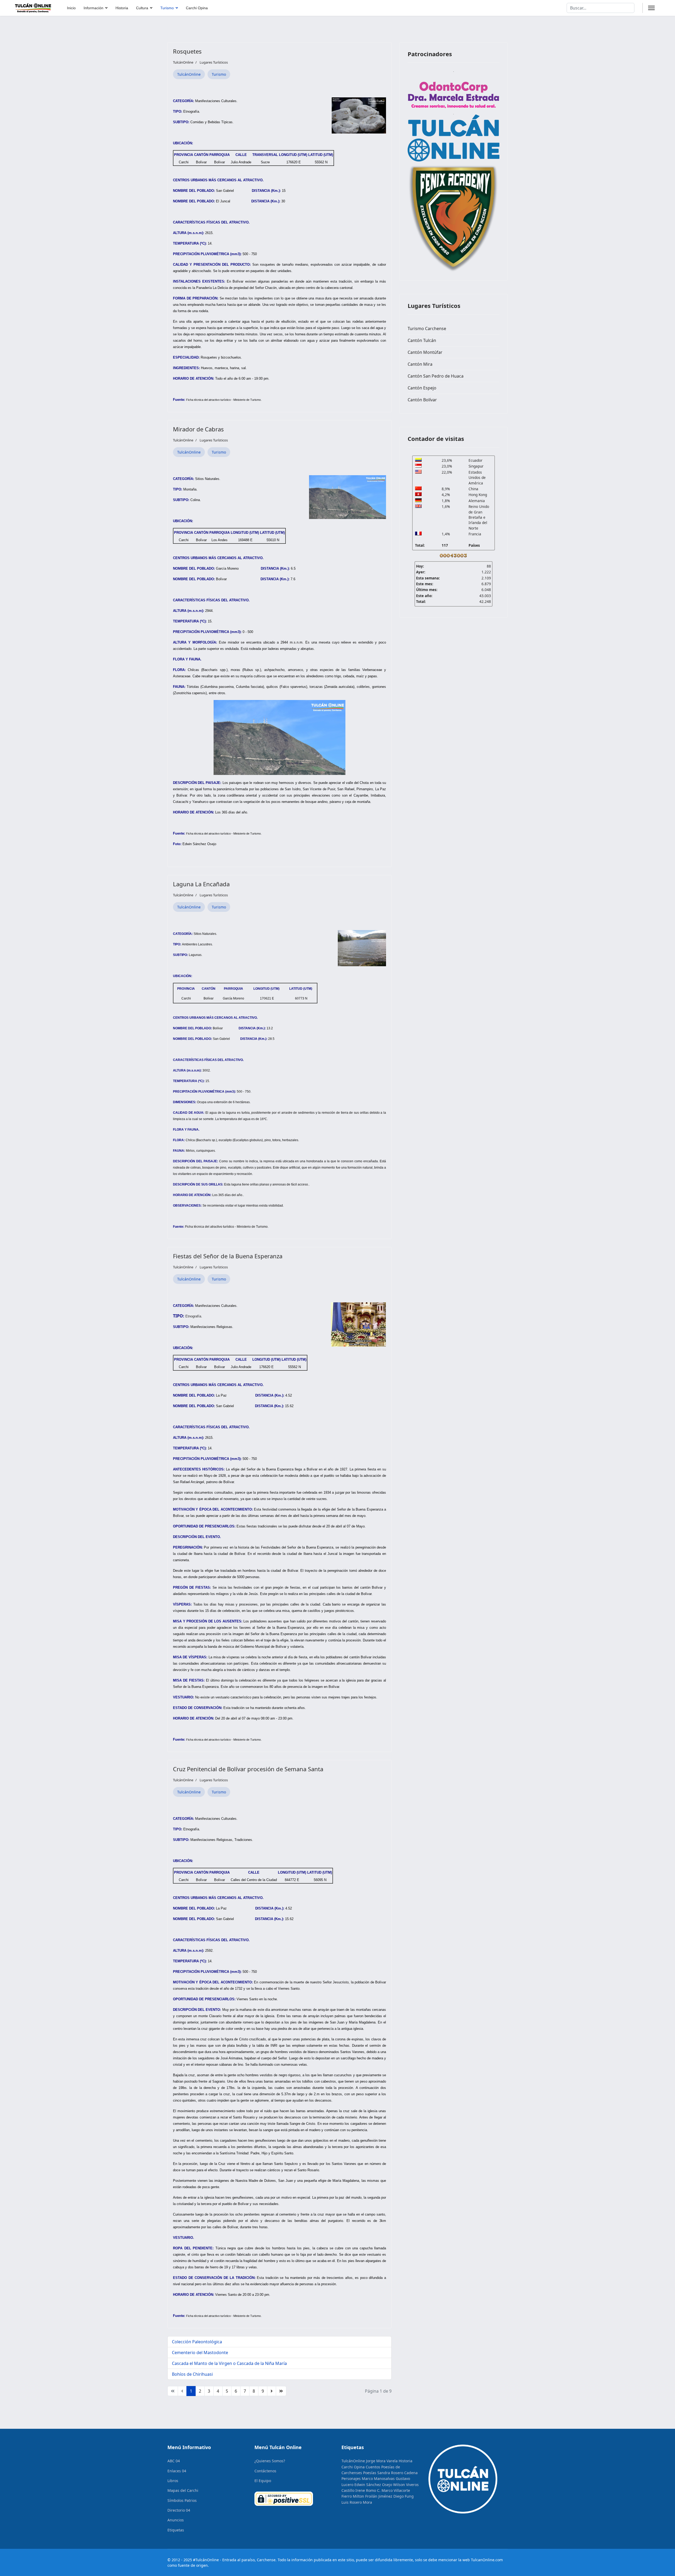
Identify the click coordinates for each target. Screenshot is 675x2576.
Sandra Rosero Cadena (397, 2473)
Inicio (71, 8)
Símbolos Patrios (182, 2500)
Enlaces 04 (177, 2471)
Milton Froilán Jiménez (373, 2496)
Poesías (370, 2473)
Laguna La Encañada (201, 884)
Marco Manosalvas (378, 2479)
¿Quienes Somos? (270, 2461)
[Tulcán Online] (454, 138)
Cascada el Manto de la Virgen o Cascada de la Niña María (229, 2363)
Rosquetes (187, 51)
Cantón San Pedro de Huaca (436, 376)
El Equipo (263, 2481)
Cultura (142, 8)
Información (93, 8)
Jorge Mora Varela (382, 2461)
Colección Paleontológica (197, 2342)
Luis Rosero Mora (357, 2502)
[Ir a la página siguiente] (272, 2391)
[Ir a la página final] (281, 2391)
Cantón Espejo (422, 388)
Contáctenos (265, 2471)
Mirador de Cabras (198, 429)
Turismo (167, 8)
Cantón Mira (420, 364)
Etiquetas (176, 2530)
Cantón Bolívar (422, 400)
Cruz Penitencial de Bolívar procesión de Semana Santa (248, 1769)
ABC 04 (174, 2461)
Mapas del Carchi (183, 2490)
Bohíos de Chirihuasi (192, 2374)
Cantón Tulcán (422, 340)
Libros (173, 2481)
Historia (122, 8)
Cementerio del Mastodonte (200, 2353)
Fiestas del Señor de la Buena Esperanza (228, 1256)
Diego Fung (404, 2496)
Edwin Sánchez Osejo (373, 2485)
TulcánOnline (189, 74)
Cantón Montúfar (425, 352)
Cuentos (373, 2467)
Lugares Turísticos (214, 62)
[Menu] (651, 8)
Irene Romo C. (368, 2490)
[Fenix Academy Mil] (454, 217)
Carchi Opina (197, 8)
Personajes (351, 2479)
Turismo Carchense (427, 328)
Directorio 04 (179, 2510)
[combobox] (601, 8)
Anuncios (176, 2520)
